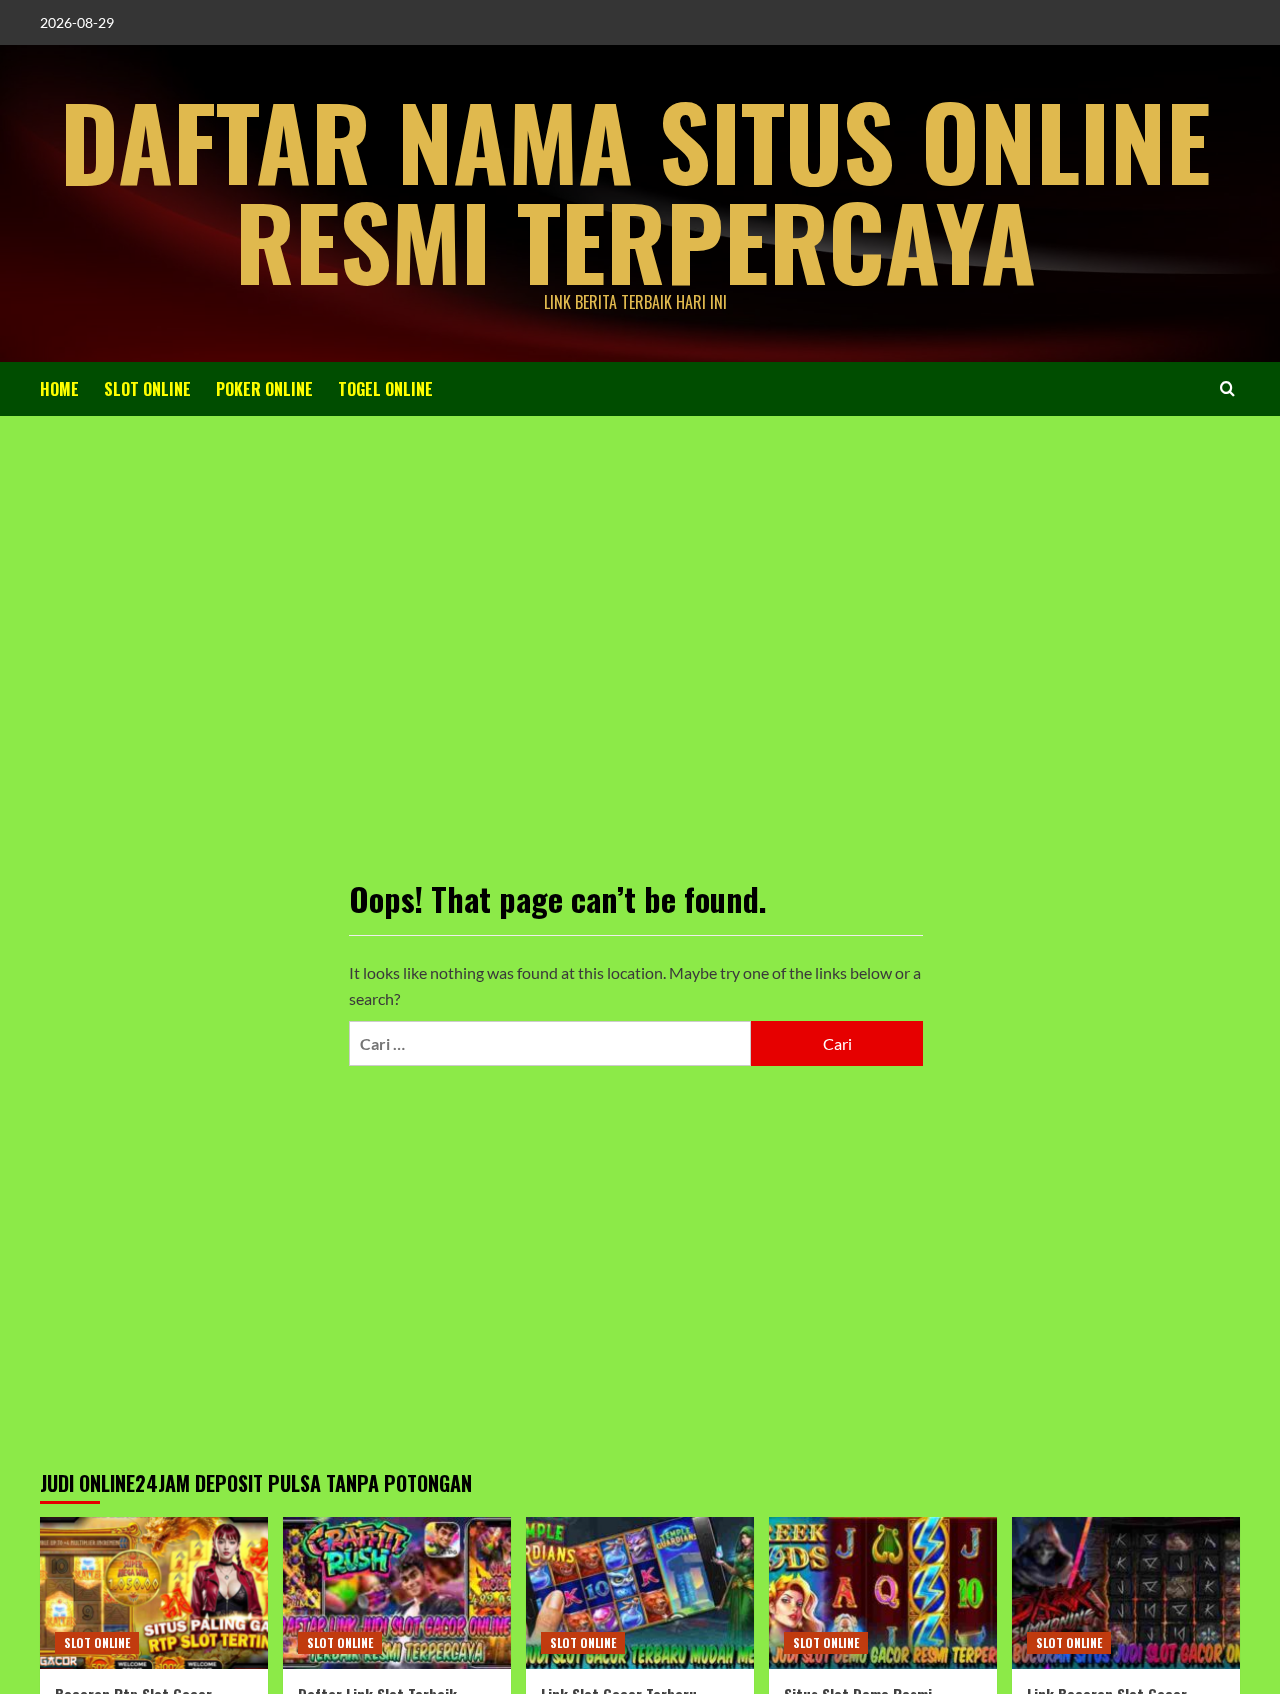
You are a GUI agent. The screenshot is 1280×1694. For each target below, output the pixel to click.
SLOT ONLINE (147, 389)
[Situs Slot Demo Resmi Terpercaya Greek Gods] (883, 1593)
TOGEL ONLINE (385, 389)
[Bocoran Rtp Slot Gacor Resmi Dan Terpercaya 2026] (154, 1593)
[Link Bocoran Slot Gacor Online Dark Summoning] (1126, 1593)
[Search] (1227, 388)
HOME (59, 389)
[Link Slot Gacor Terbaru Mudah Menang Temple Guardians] (640, 1593)
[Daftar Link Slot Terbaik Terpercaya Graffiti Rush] (397, 1593)
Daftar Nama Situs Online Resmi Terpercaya (635, 190)
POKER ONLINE (264, 389)
